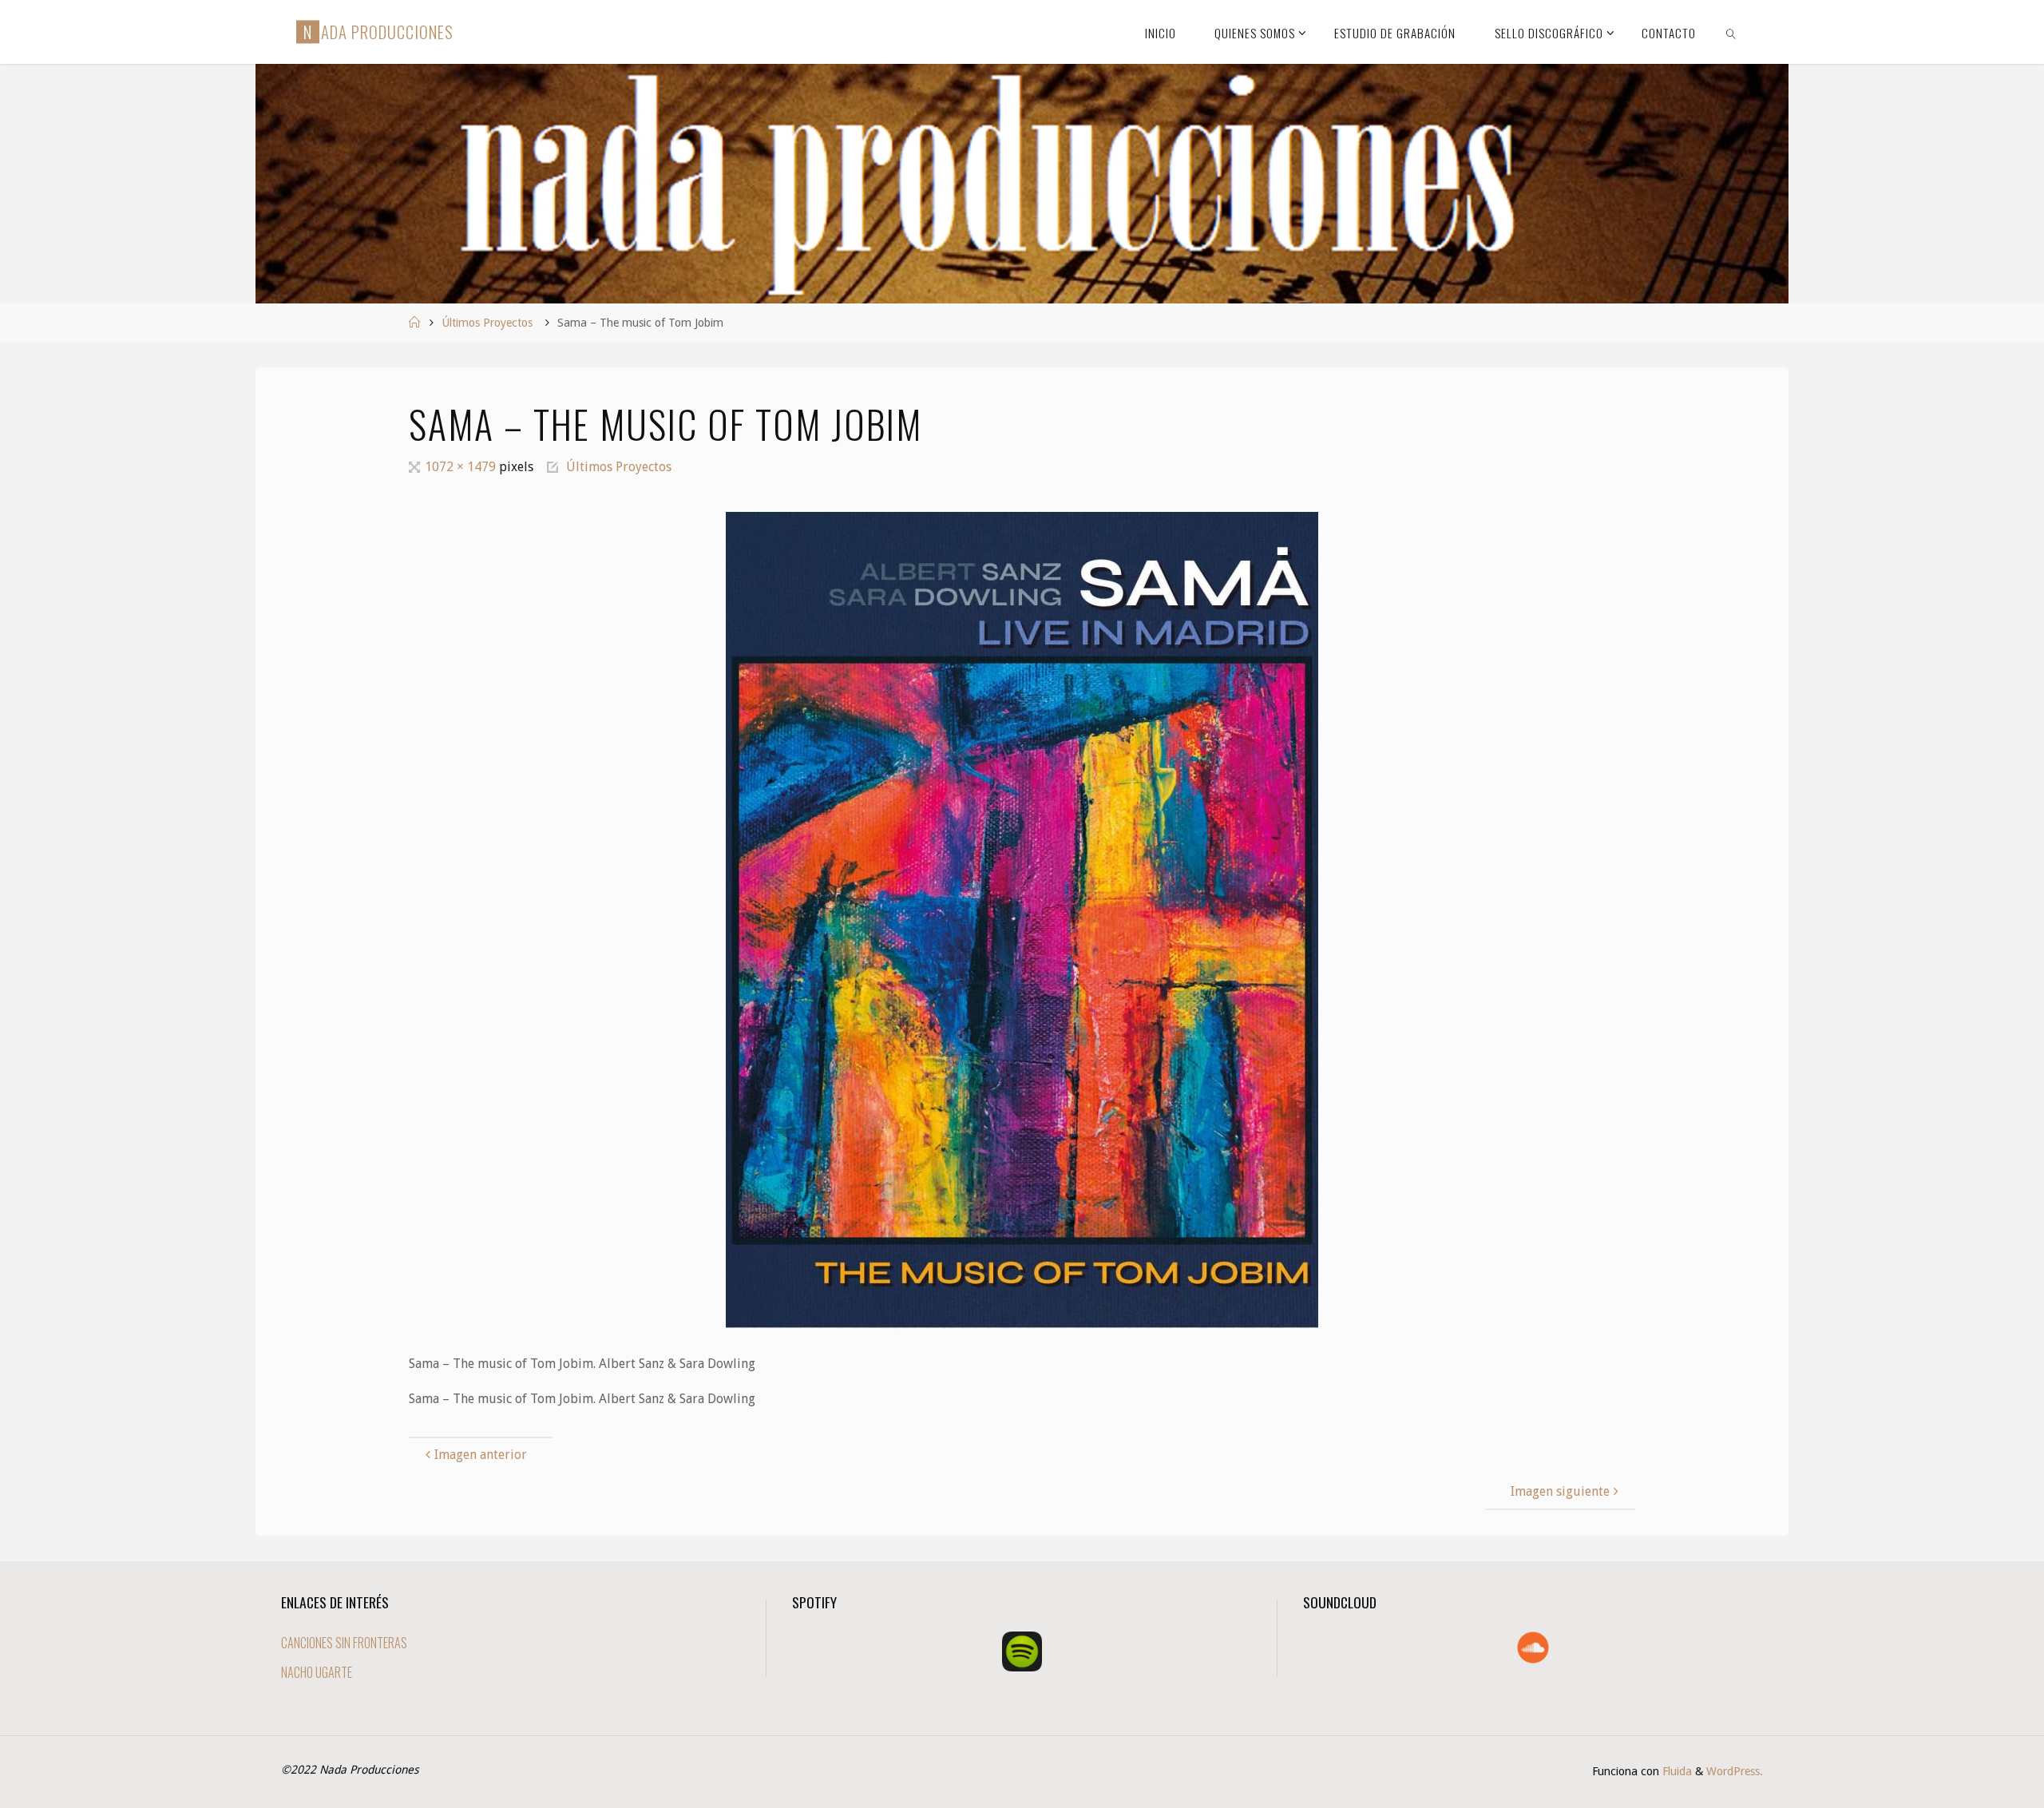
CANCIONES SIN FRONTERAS (344, 1643)
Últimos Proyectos (487, 323)
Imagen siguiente (1560, 1491)
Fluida (1676, 1771)
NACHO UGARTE (317, 1672)
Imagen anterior (481, 1455)
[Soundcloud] (1533, 1647)
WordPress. (1735, 1771)
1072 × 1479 (462, 467)
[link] (1731, 32)
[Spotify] (1022, 1651)
